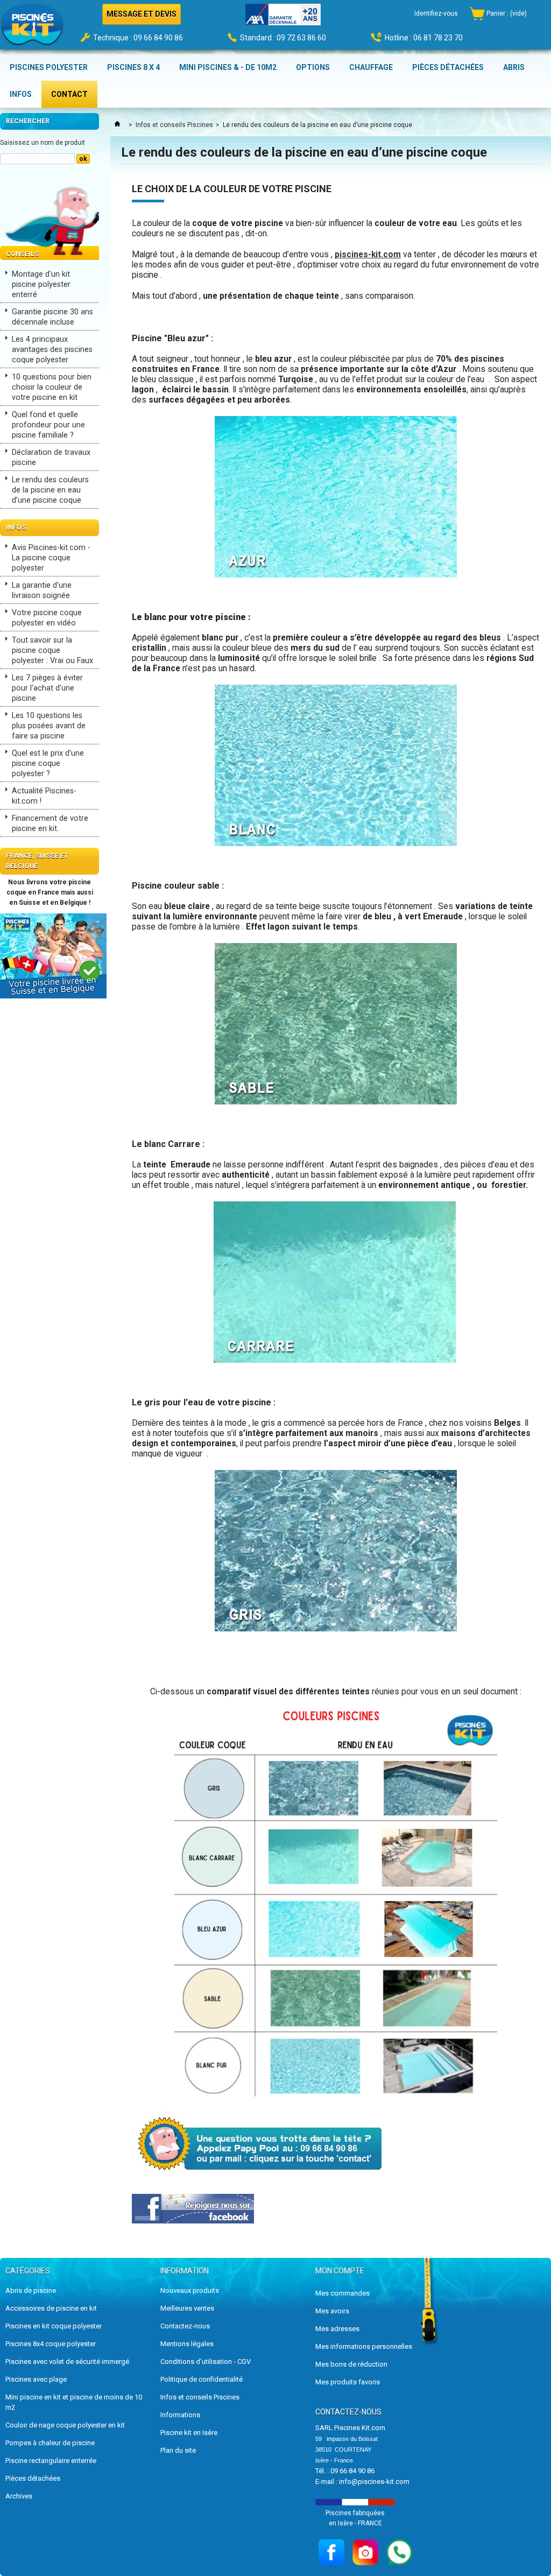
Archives (19, 2496)
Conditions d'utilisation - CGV (206, 2362)
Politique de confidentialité (202, 2379)
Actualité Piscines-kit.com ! (44, 796)
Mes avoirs (332, 2311)
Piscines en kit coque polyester (54, 2326)
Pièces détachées (33, 2478)
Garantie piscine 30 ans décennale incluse (52, 317)
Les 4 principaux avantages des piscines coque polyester (52, 350)
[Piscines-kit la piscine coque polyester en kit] (32, 28)
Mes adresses (337, 2329)
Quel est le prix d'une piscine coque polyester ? (48, 763)
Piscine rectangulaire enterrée (51, 2461)
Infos (16, 527)
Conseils (22, 254)
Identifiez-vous (436, 13)
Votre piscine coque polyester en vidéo (47, 618)
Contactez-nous (185, 2326)
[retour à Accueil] (117, 125)
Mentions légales (187, 2344)
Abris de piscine (31, 2290)
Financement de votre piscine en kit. (50, 824)
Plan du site (178, 2450)
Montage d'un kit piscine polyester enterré (41, 284)
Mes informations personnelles (364, 2346)
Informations (180, 2415)
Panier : (507, 13)
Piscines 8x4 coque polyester (51, 2344)
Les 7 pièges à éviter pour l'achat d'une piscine (47, 688)
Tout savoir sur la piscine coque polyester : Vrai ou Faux (52, 650)
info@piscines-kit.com (374, 2482)
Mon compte (340, 2271)
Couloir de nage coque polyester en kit (65, 2425)
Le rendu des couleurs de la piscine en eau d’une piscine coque (50, 490)
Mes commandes (342, 2293)
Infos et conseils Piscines (174, 125)
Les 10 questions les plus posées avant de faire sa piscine (49, 726)
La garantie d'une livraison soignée (42, 590)
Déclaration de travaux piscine (51, 458)
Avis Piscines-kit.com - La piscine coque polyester (51, 558)
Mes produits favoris (348, 2382)
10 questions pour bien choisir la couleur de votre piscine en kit (52, 387)
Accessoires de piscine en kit (51, 2308)
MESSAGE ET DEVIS (142, 14)
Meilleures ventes (187, 2308)
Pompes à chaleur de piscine (50, 2443)
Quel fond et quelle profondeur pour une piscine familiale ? (48, 425)
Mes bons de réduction (351, 2364)
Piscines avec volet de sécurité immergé (67, 2362)
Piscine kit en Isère (189, 2433)
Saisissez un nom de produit (43, 143)
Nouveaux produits (190, 2290)
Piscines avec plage (36, 2379)
